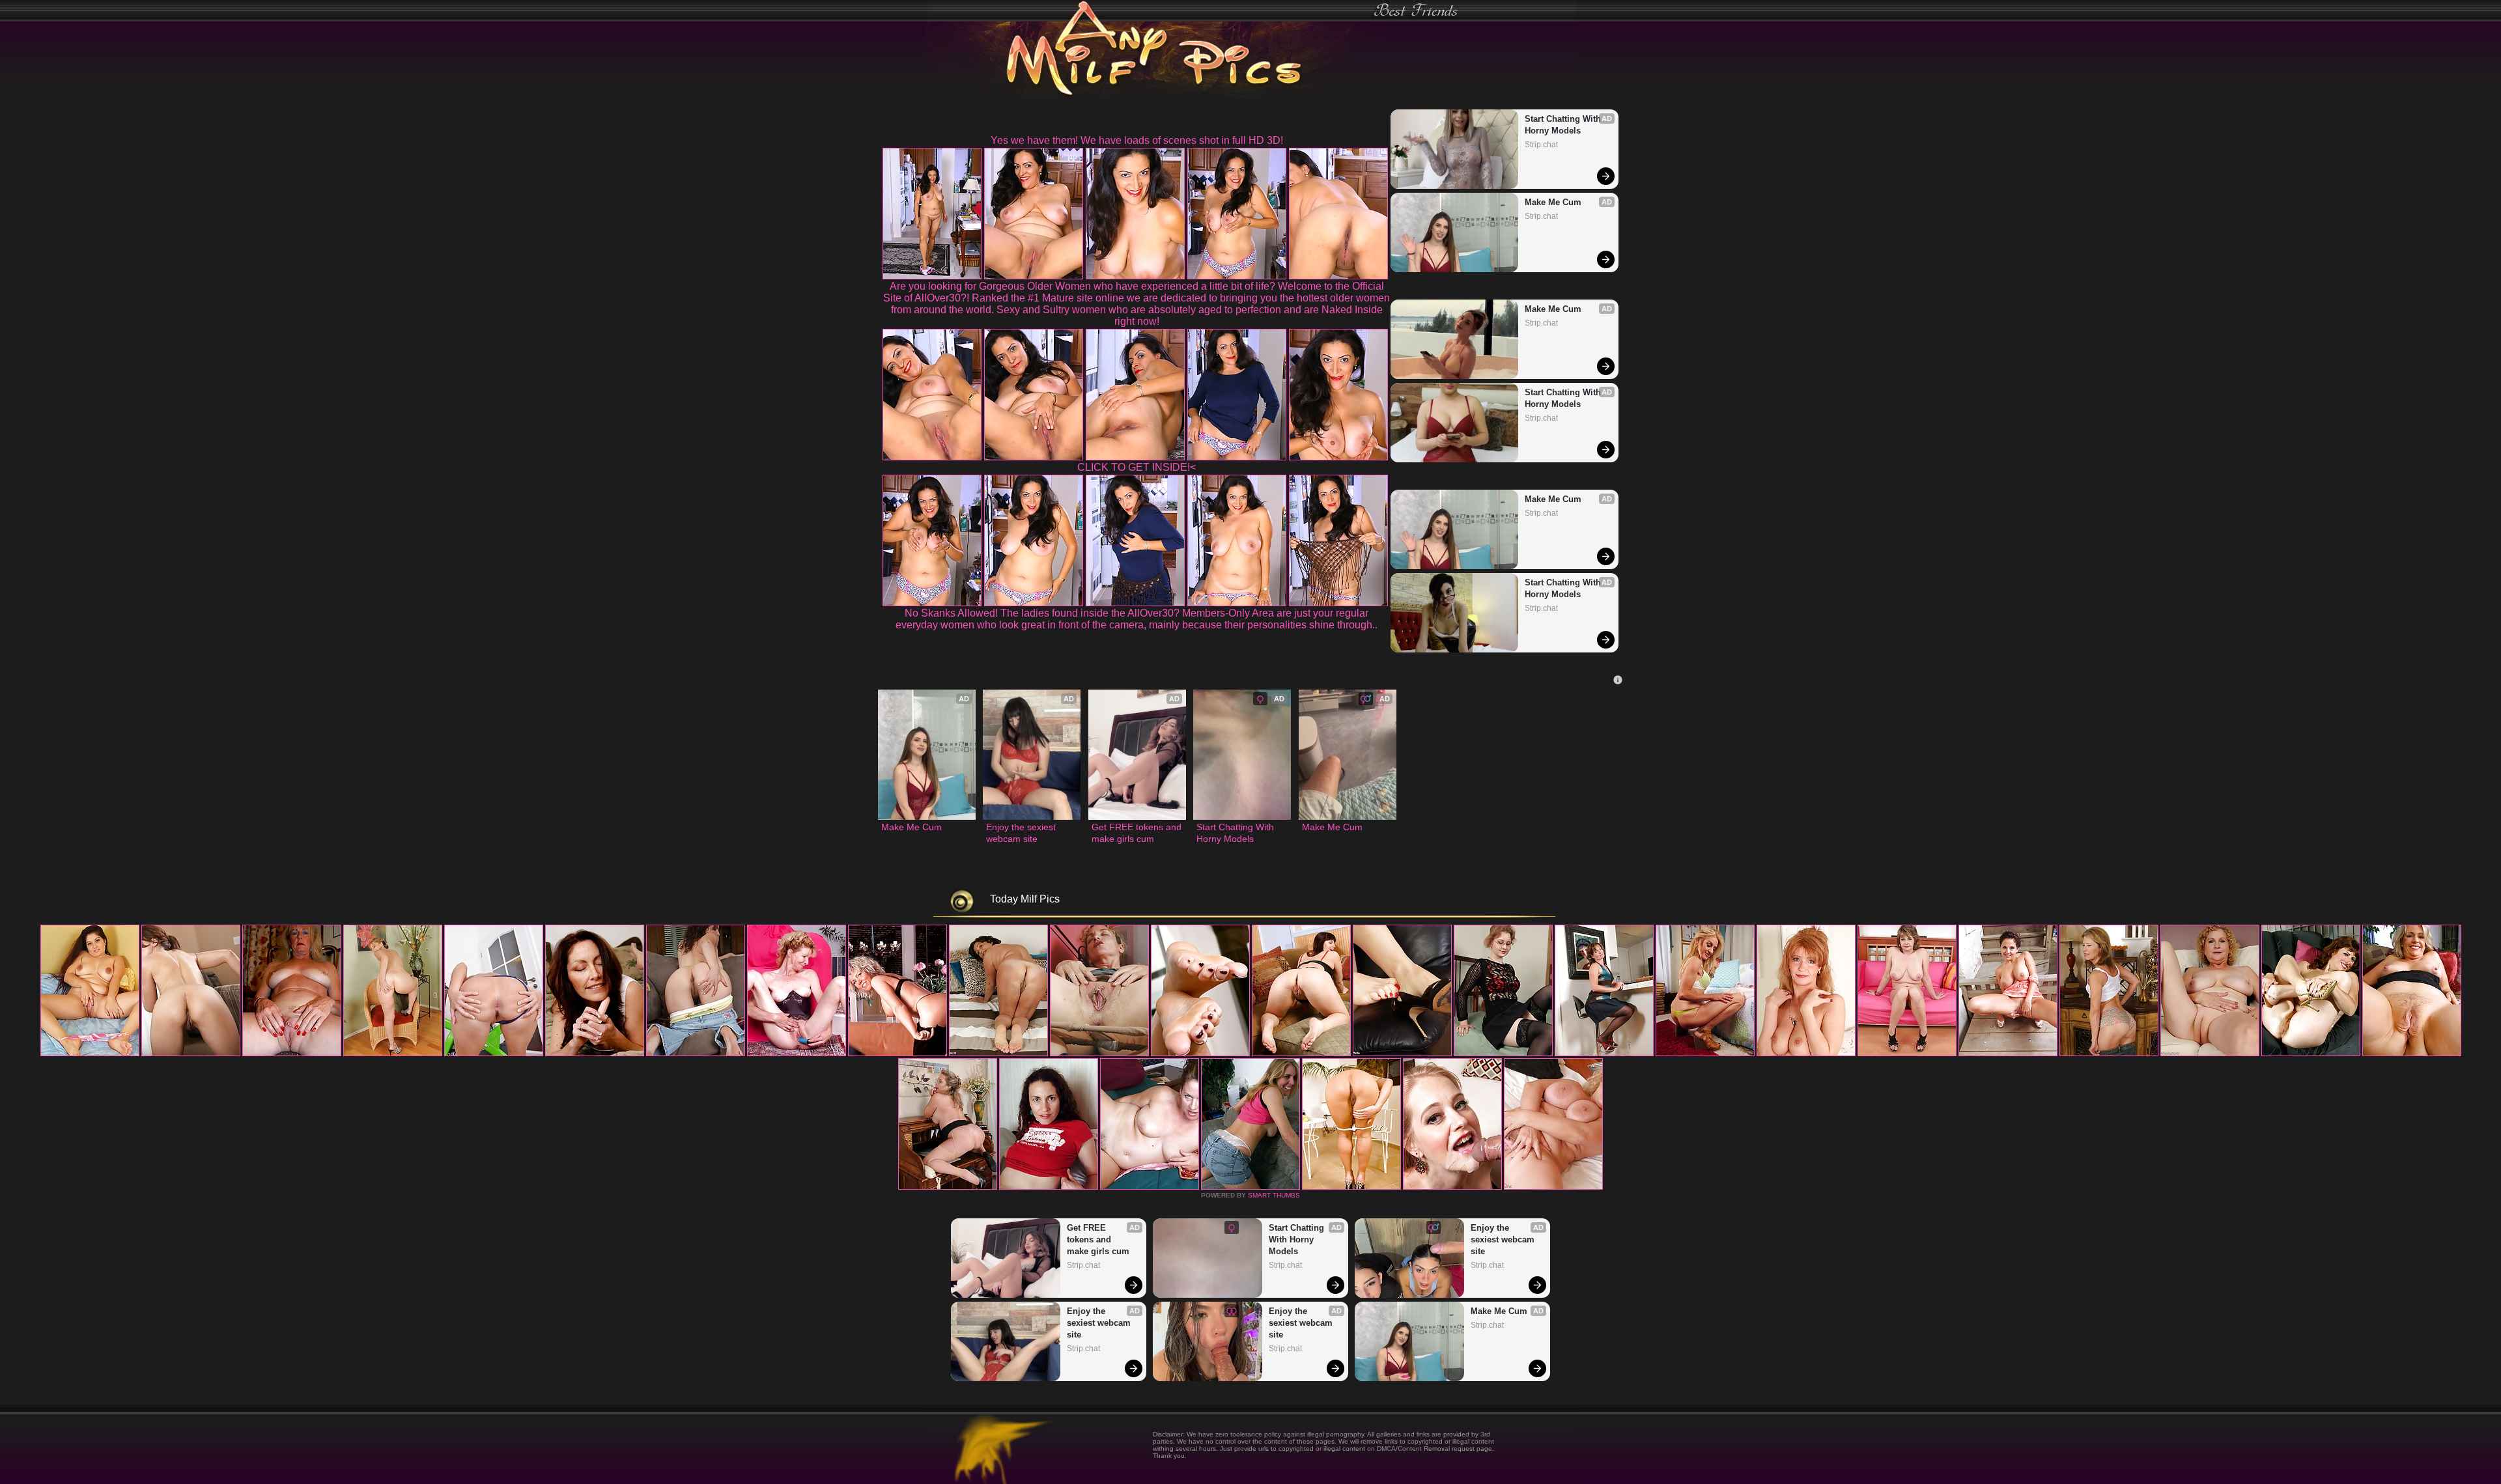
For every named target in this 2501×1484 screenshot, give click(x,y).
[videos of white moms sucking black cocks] (1250, 1187)
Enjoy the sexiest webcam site (1022, 833)
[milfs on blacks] (1099, 1054)
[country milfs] (191, 1054)
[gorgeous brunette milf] (1150, 1187)
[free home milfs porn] (1806, 1054)
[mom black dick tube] (2412, 1054)
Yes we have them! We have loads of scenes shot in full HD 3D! (1137, 140)
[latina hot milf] (1604, 1054)
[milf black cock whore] (1503, 1054)
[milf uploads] (2109, 1054)
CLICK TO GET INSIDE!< (1137, 467)
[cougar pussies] (1301, 1054)
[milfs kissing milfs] (1200, 1054)
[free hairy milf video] (1351, 1187)
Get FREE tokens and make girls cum (1137, 833)
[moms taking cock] (595, 1054)
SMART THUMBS (1274, 1195)
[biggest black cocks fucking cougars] (1402, 1054)
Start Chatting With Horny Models (1564, 125)
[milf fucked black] (948, 1187)
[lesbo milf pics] (1705, 1054)
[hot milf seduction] (292, 1054)
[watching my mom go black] (393, 1054)
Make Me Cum (1553, 202)
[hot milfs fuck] (1452, 1187)
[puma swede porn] (90, 1054)
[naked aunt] (998, 1054)
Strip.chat (1541, 145)
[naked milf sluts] (1907, 1054)
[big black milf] (797, 1054)
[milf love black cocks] (2311, 1054)
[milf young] (1049, 1187)
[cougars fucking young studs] (494, 1054)
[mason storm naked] (696, 1054)
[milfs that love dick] (2008, 1054)
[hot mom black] (1553, 1187)
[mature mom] (897, 1054)
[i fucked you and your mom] (2210, 1054)
